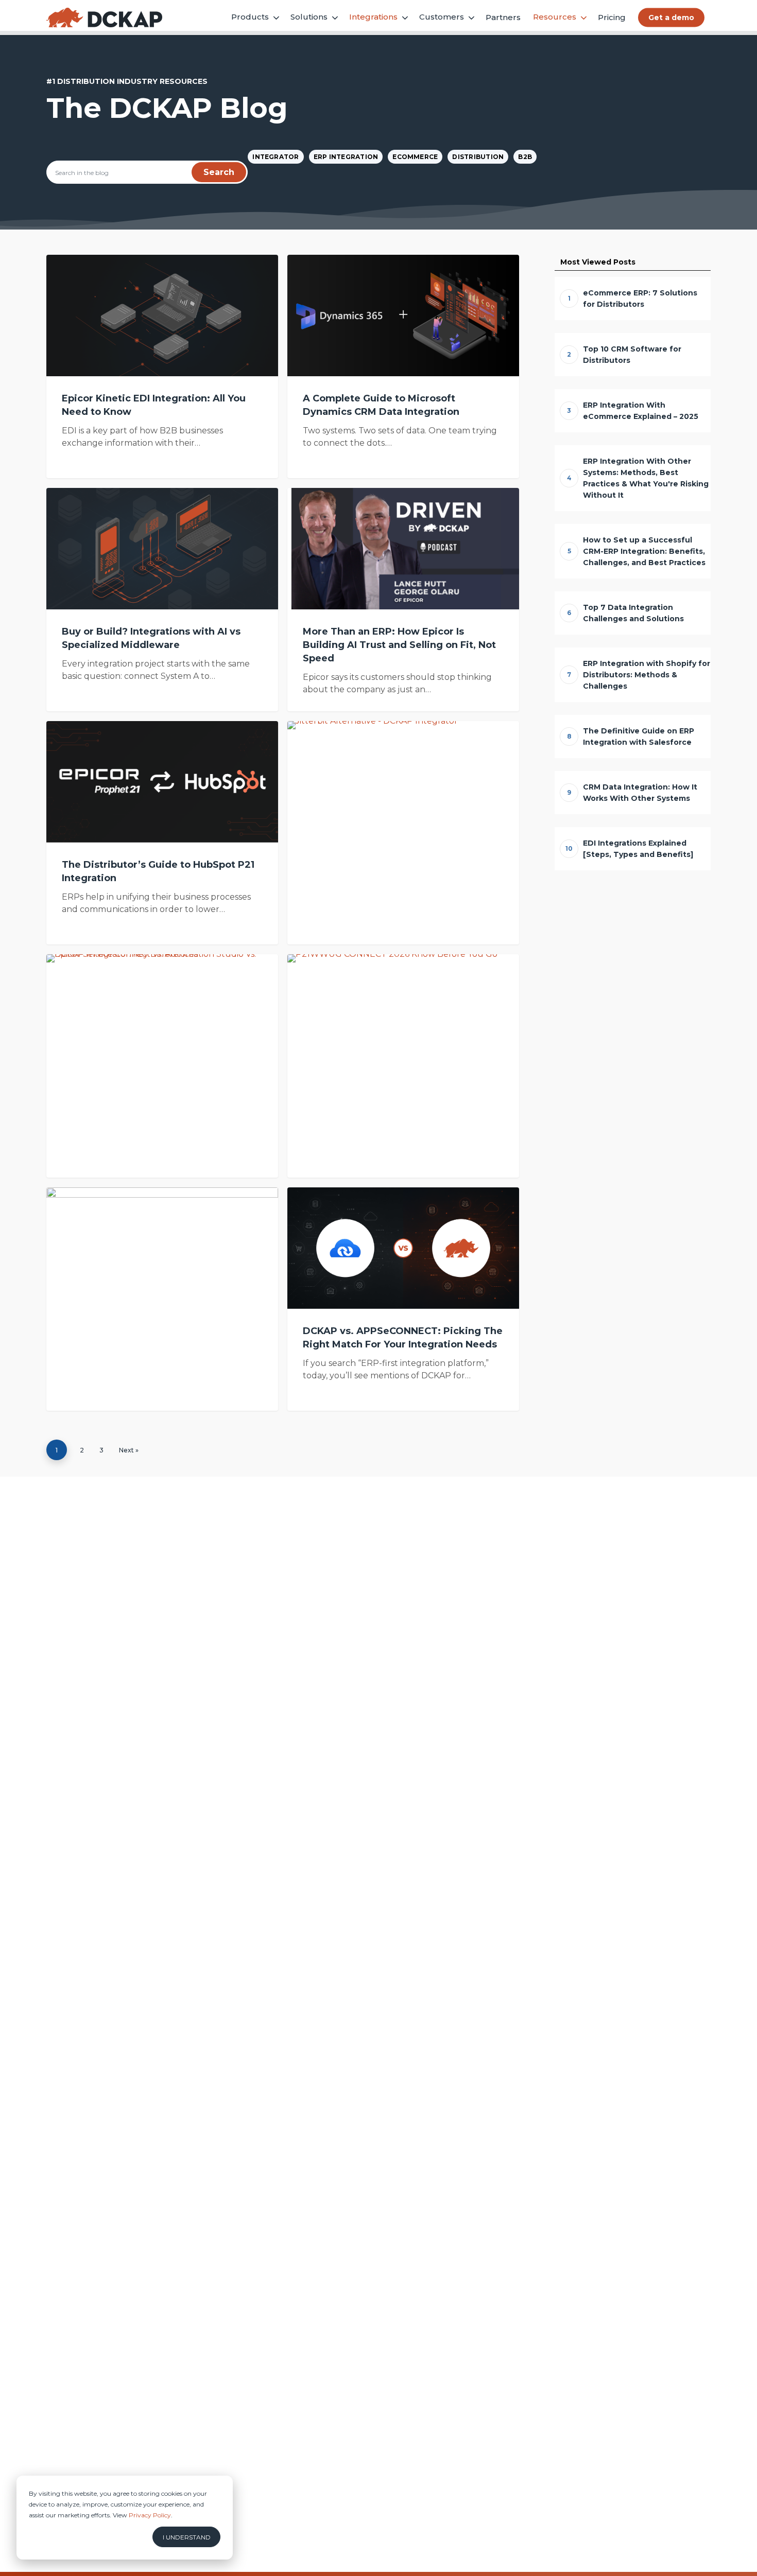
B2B (525, 157)
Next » (129, 1450)
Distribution (478, 157)
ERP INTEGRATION (346, 157)
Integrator (276, 157)
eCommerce (415, 157)
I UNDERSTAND (187, 2537)
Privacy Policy (150, 2515)
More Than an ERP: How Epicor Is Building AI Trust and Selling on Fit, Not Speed (399, 645)
